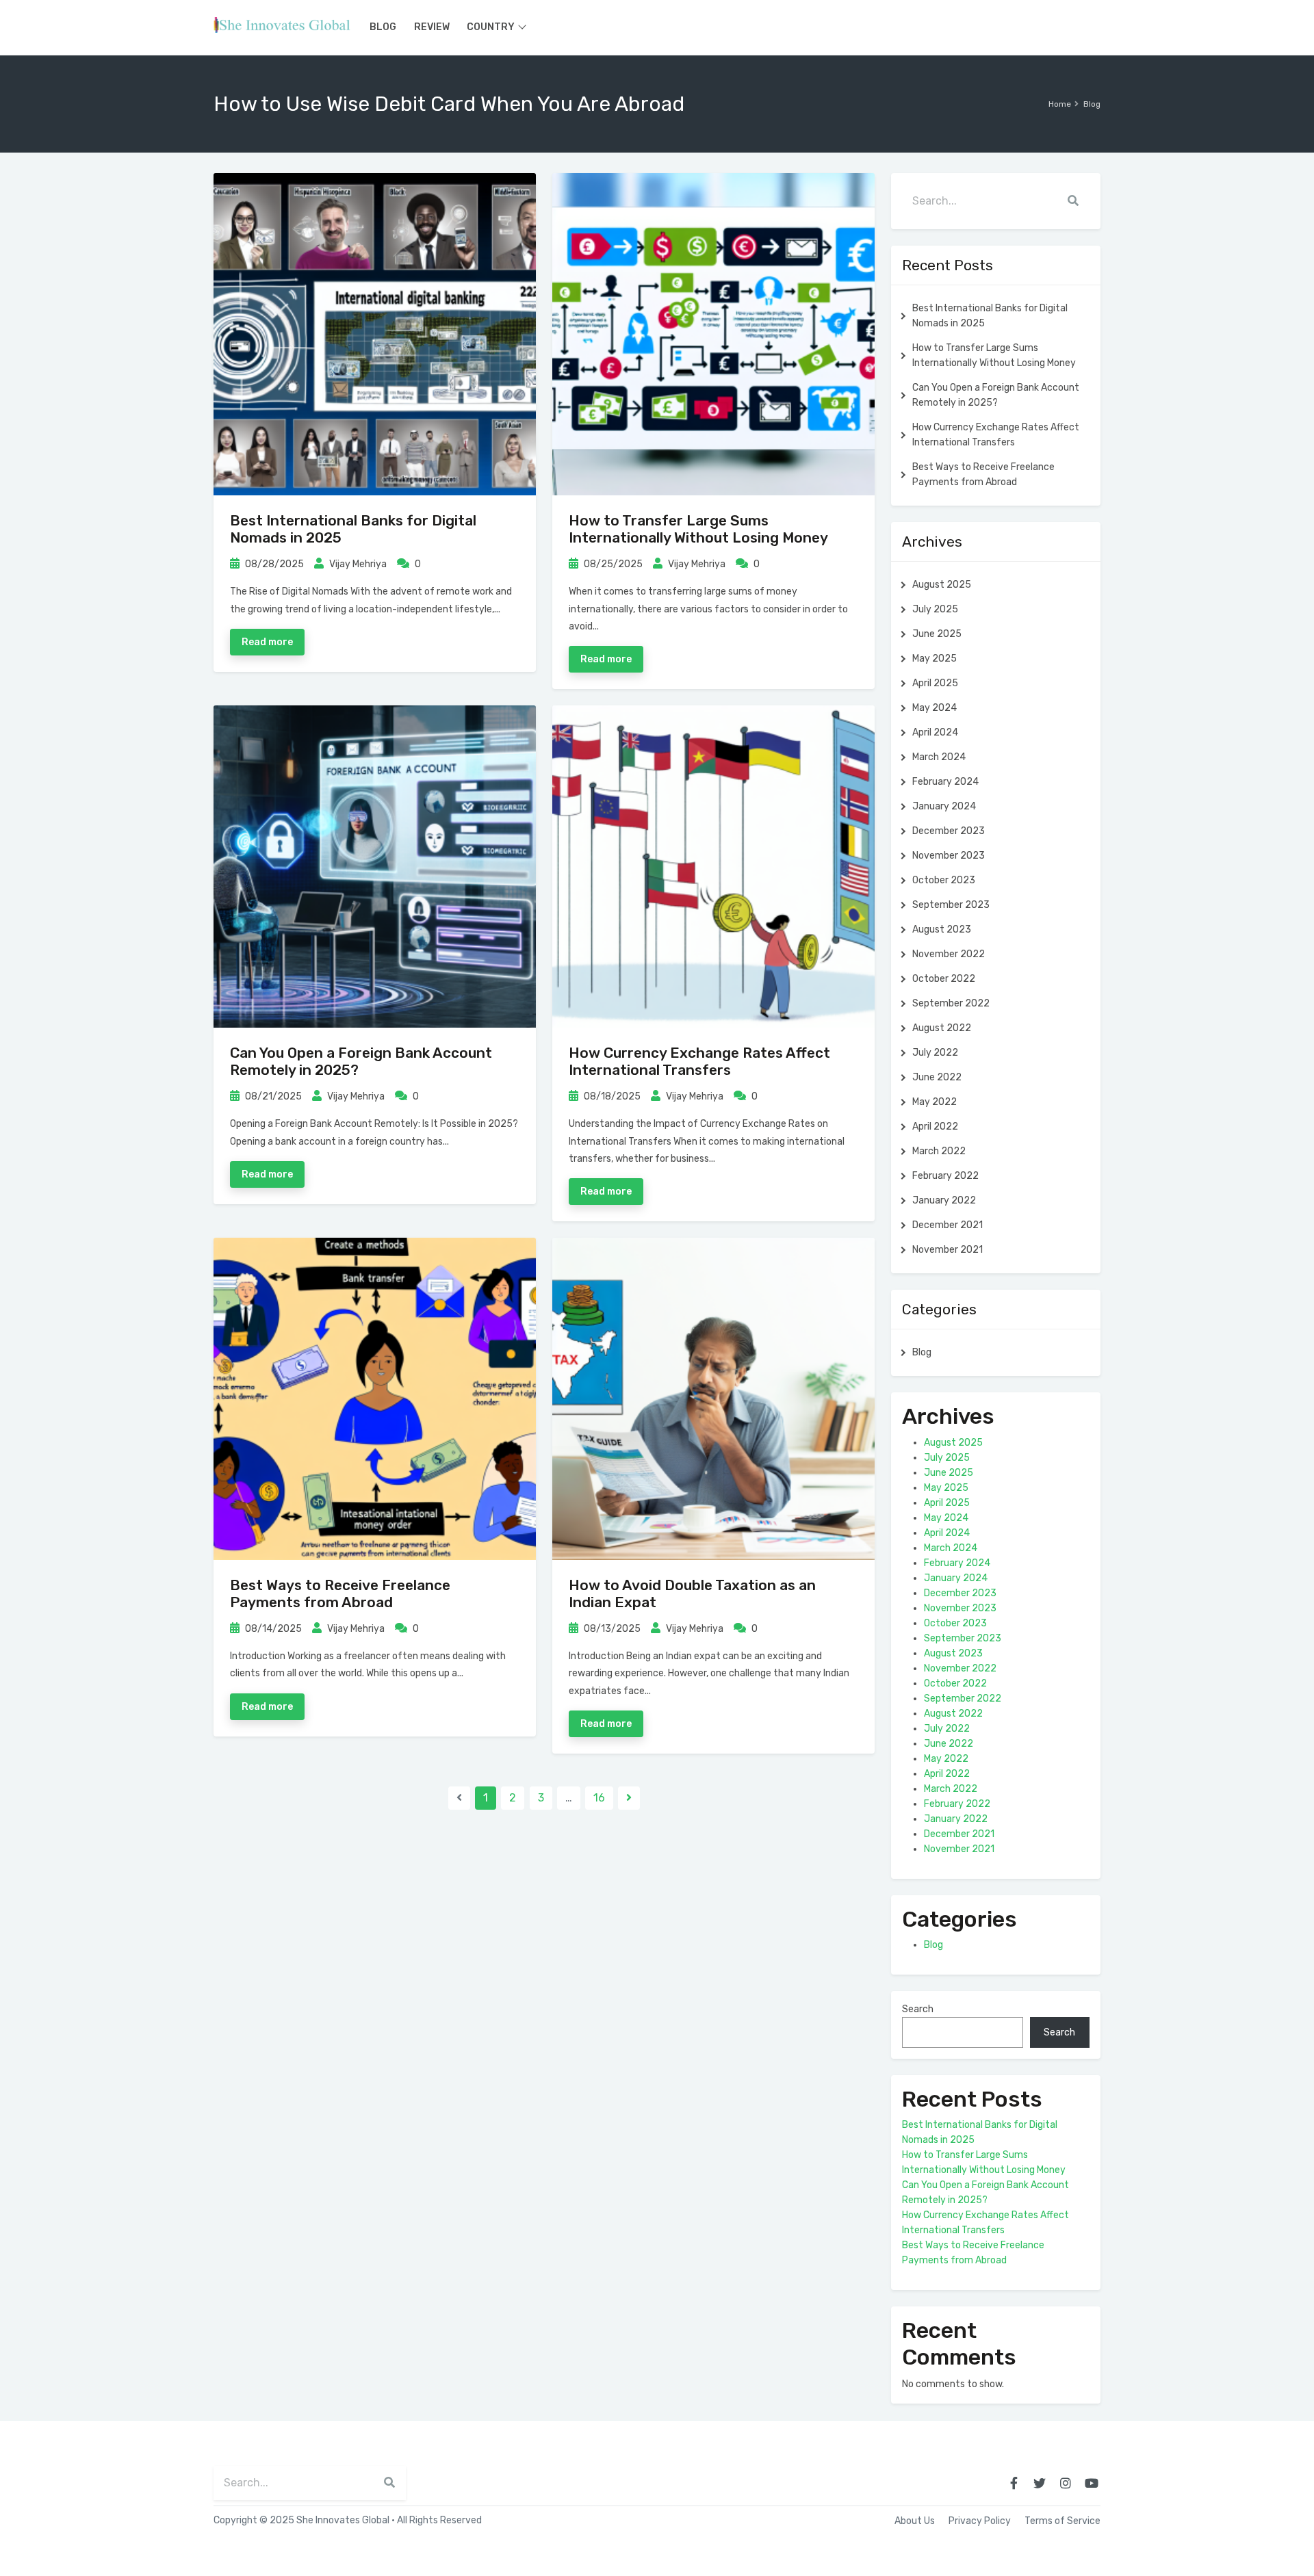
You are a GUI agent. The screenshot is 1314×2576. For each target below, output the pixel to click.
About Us (915, 2521)
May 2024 (935, 708)
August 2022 (942, 1028)
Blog (383, 27)
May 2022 (935, 1102)
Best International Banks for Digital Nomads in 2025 (990, 316)
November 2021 (948, 1250)
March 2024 (939, 757)
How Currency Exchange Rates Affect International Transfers (699, 1061)
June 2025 (937, 634)
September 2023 (951, 905)
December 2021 (948, 1225)
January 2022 (944, 1200)
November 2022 (949, 954)
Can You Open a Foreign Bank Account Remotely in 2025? (996, 395)
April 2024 (935, 732)
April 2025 (935, 683)
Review (432, 27)
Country (491, 27)
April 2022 (935, 1127)
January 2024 (944, 806)
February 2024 (945, 782)
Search (918, 2009)
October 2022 (944, 979)
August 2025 (942, 585)
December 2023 (949, 831)
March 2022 (939, 1151)
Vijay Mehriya (357, 564)
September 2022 (951, 1003)
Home (1060, 104)
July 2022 (935, 1053)
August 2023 (942, 929)
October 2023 (944, 880)
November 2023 (949, 856)
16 (599, 1798)
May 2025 (935, 659)
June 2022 (937, 1077)
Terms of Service (1062, 2521)
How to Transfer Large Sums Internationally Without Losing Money (698, 529)
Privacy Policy (980, 2521)
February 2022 (945, 1176)
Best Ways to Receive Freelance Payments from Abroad (340, 1593)
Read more (267, 642)
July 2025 (935, 609)
